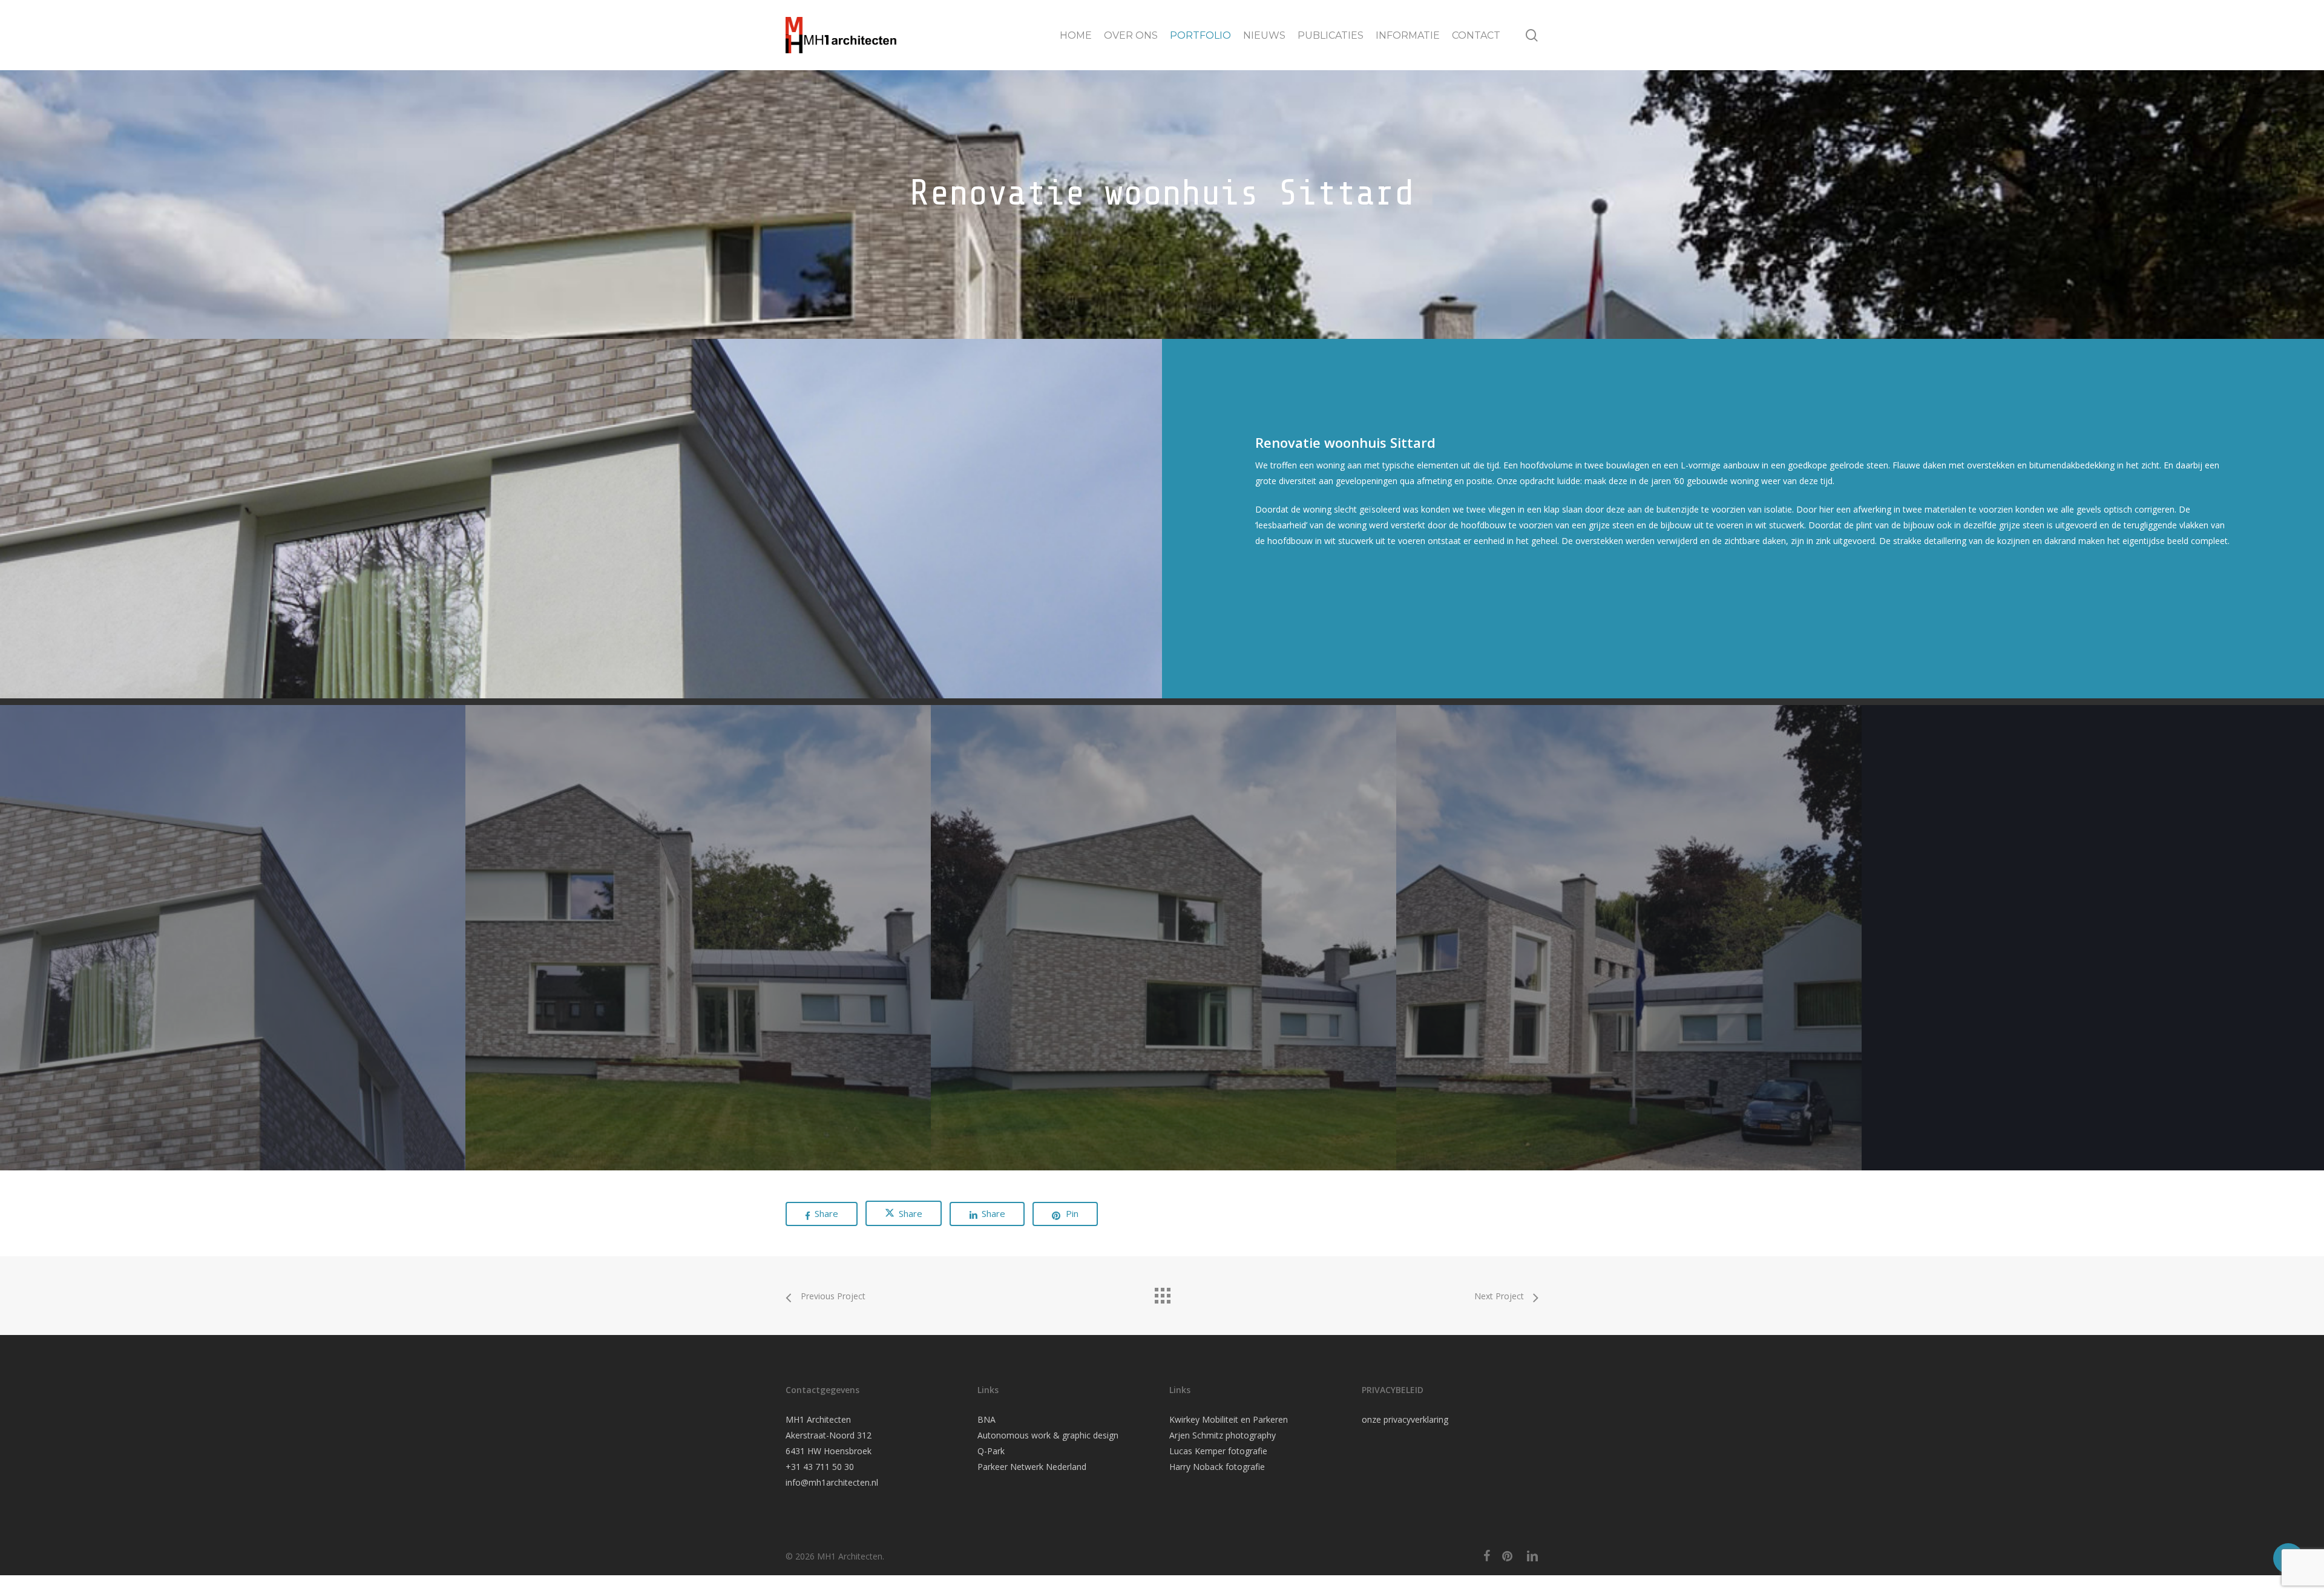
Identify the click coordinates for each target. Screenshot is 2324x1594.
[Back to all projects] (1162, 1293)
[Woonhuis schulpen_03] (1164, 938)
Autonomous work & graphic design (1048, 1435)
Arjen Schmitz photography (1223, 1435)
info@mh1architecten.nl (832, 1482)
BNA (986, 1419)
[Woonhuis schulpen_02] (698, 938)
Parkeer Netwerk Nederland (1032, 1467)
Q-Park (991, 1451)
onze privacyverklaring (1405, 1419)
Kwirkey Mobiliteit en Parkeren (1229, 1419)
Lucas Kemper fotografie (1218, 1451)
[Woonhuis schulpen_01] (233, 938)
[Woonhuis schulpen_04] (1629, 938)
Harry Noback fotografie (1217, 1467)
